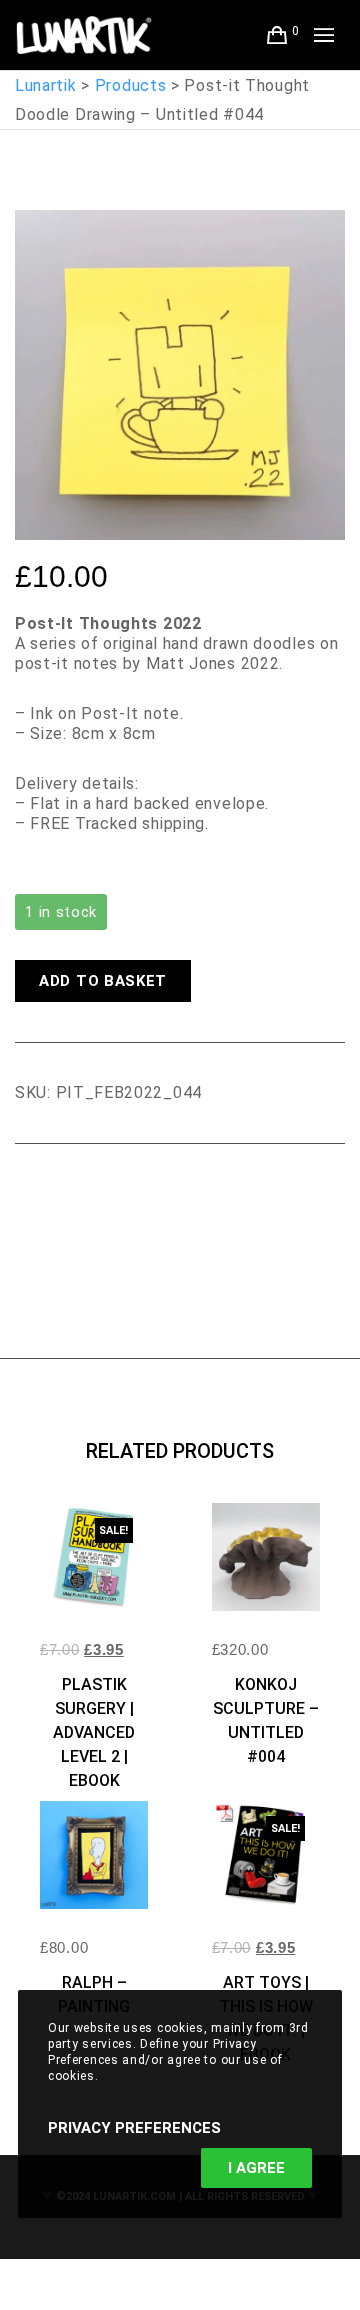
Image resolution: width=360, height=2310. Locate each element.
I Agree (256, 2168)
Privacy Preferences (134, 2128)
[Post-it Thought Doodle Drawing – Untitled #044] (30, 1199)
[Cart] (277, 35)
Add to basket (103, 981)
